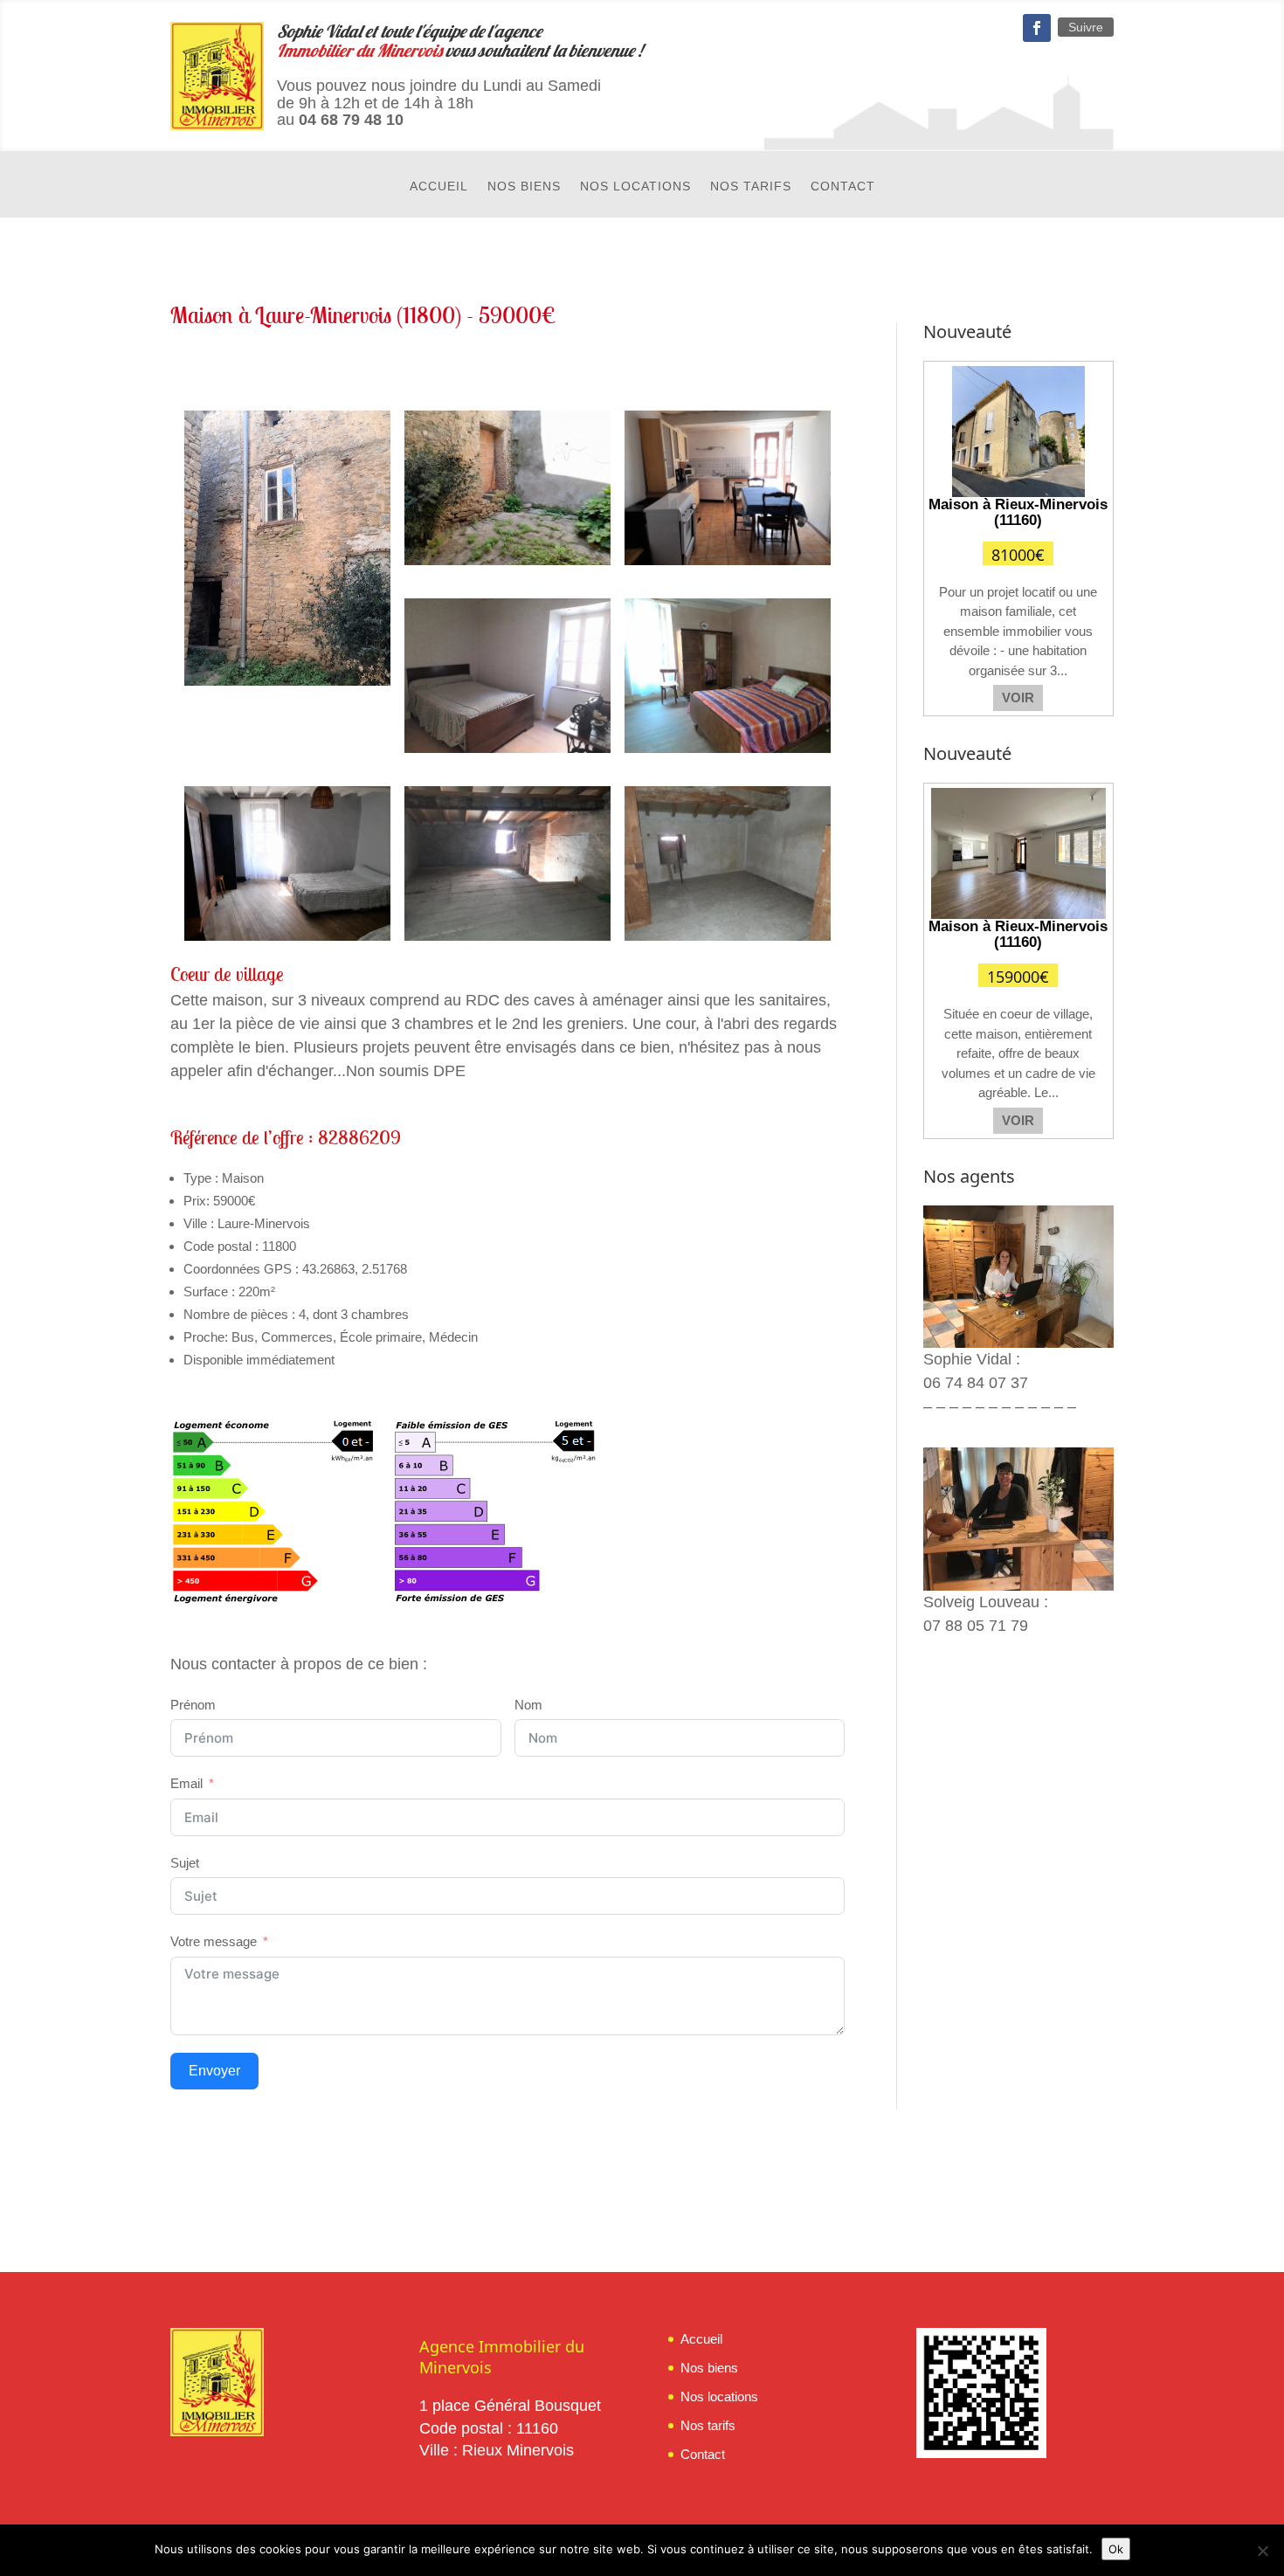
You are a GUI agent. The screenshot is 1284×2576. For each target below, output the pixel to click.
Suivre (1086, 27)
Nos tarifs (751, 186)
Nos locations (635, 186)
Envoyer (214, 2071)
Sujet (185, 1863)
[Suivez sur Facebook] (1037, 28)
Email (186, 1783)
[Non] (1262, 2551)
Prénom (193, 1705)
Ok (1116, 2549)
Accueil (439, 186)
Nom (528, 1705)
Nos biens (524, 186)
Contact (843, 186)
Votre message (214, 1941)
